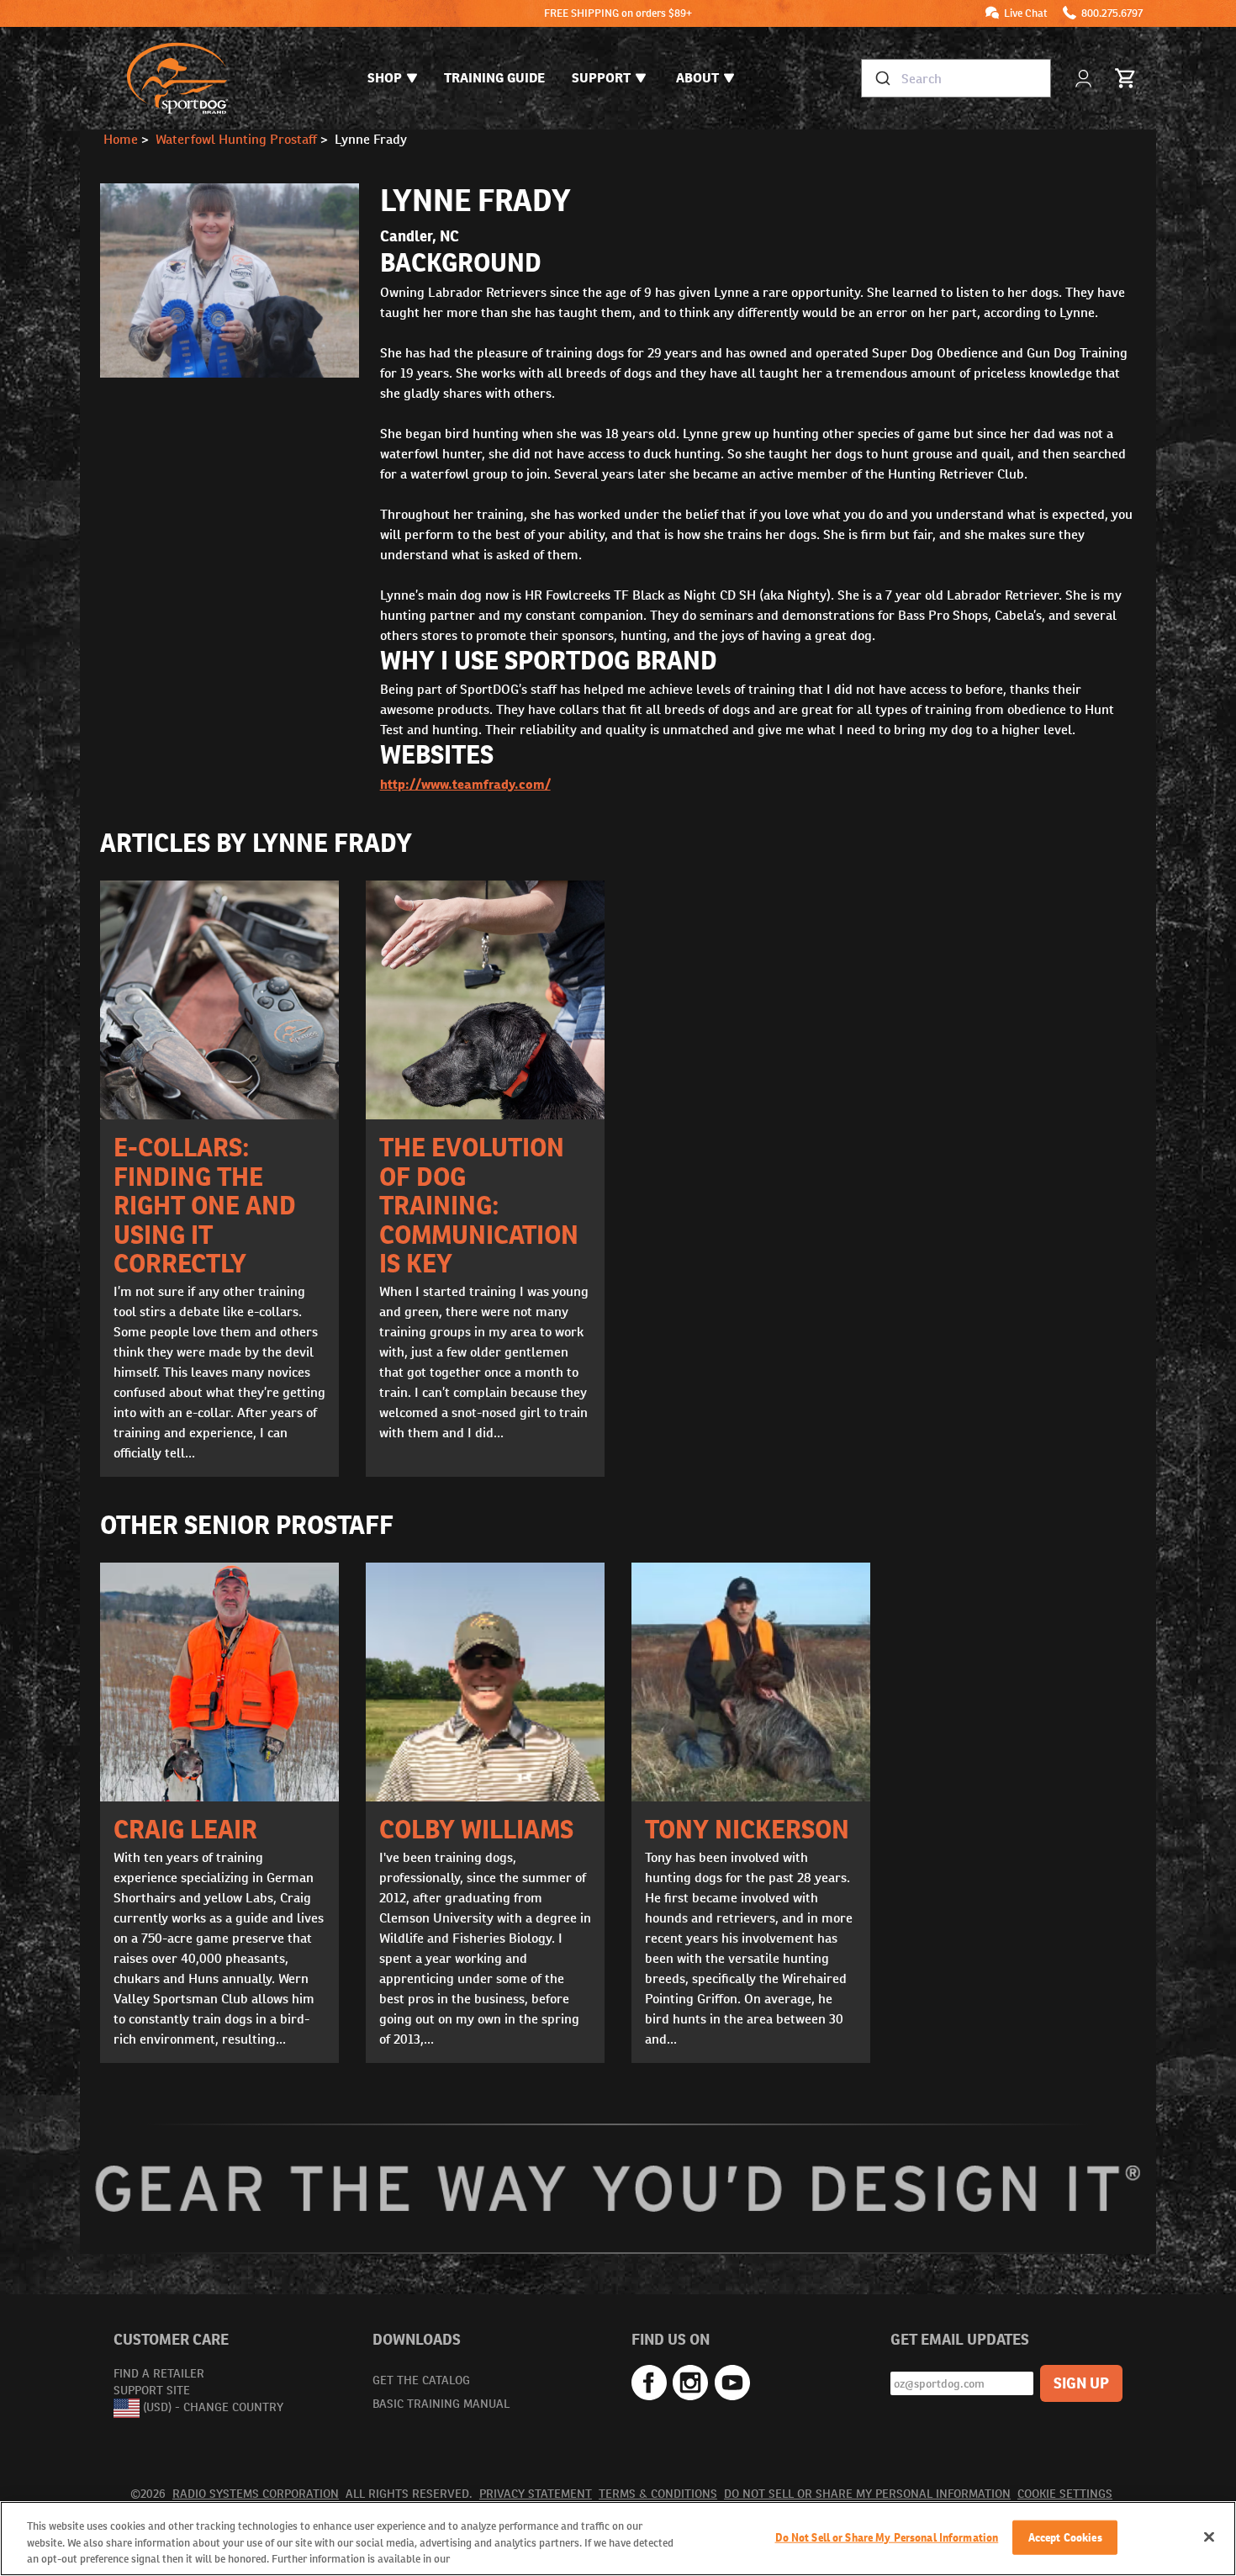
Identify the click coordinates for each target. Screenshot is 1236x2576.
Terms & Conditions (658, 2494)
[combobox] (956, 78)
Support (601, 78)
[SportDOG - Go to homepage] (177, 78)
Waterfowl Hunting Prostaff (236, 139)
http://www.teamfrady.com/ (465, 784)
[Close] (1209, 2536)
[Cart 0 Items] (1126, 78)
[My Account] (1085, 79)
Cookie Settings (1065, 2494)
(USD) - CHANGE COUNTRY (213, 2407)
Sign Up (1081, 2383)
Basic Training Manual (441, 2404)
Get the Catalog (421, 2380)
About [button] (697, 78)
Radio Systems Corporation (256, 2494)
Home (121, 139)
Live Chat (1026, 13)
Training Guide (494, 78)
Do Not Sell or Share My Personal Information (867, 2494)
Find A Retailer (159, 2373)
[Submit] (882, 78)
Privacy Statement (536, 2494)
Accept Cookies (1065, 2537)
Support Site (152, 2390)
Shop (385, 78)
